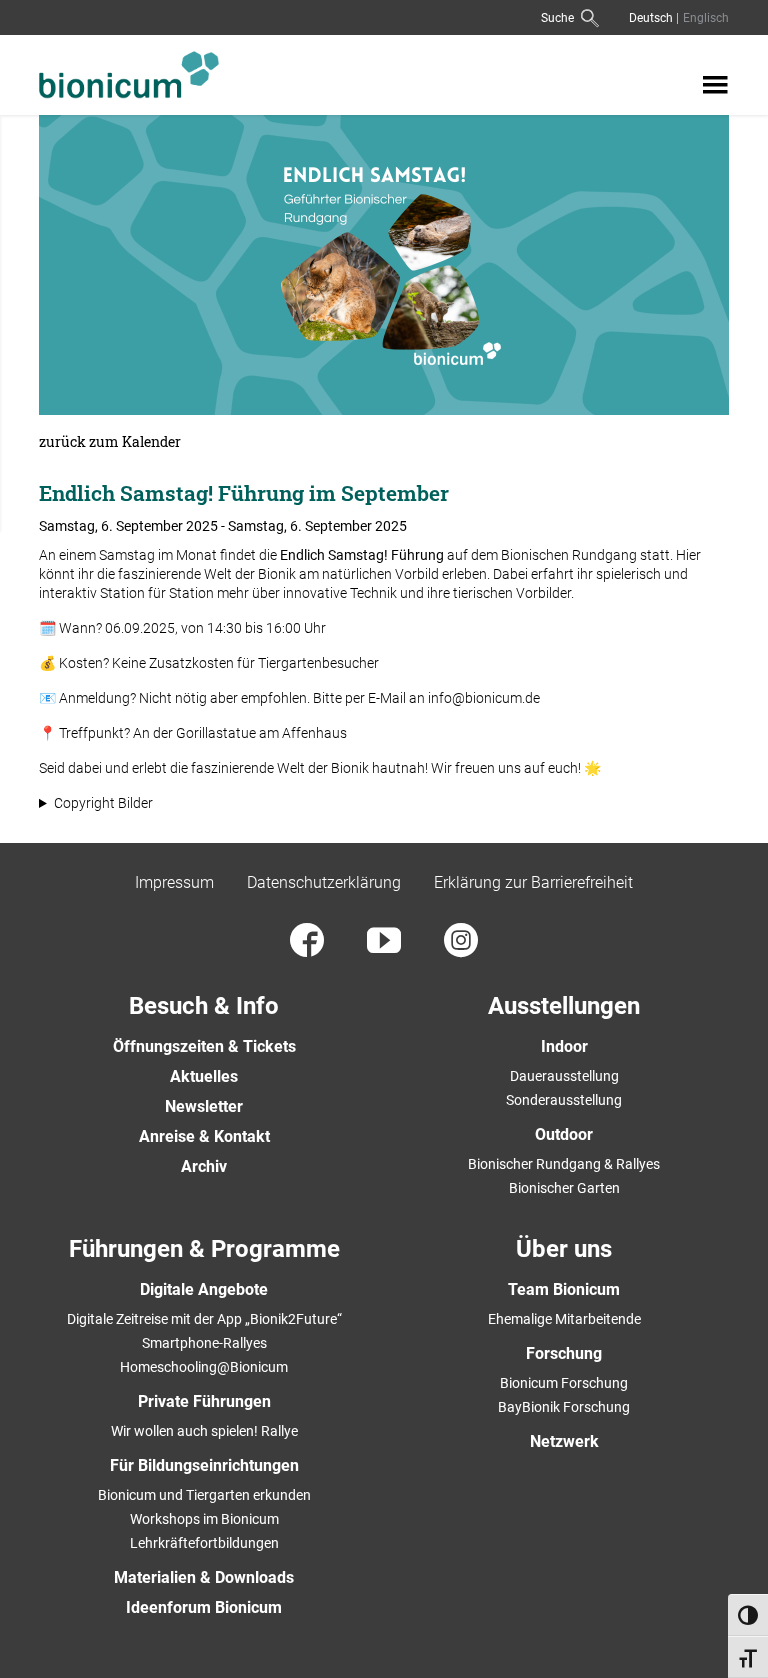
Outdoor (564, 1134)
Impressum (174, 882)
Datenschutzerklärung (324, 882)
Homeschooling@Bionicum (204, 1367)
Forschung (564, 1353)
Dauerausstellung (564, 1076)
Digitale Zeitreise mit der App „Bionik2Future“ (204, 1319)
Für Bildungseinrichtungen (204, 1465)
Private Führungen (204, 1401)
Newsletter (204, 1106)
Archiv (204, 1166)
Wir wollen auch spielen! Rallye (204, 1431)
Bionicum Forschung (564, 1383)
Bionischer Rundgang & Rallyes (564, 1164)
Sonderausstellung (564, 1100)
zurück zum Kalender (110, 442)
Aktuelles (204, 1076)
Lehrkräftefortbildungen (204, 1543)
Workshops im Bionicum (204, 1519)
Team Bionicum (564, 1289)
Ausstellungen (564, 1006)
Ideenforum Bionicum (204, 1607)
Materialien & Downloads (204, 1577)
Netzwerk (564, 1441)
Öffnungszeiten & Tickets (204, 1046)
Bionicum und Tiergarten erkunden (204, 1495)
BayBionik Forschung (564, 1407)
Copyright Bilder (103, 803)
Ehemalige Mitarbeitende (564, 1319)
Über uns (564, 1249)
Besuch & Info (204, 1006)
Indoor (564, 1046)
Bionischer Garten (564, 1188)
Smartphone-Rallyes (204, 1343)
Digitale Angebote (204, 1289)
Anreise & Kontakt (204, 1136)
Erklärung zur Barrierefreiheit (533, 882)
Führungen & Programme (204, 1249)
